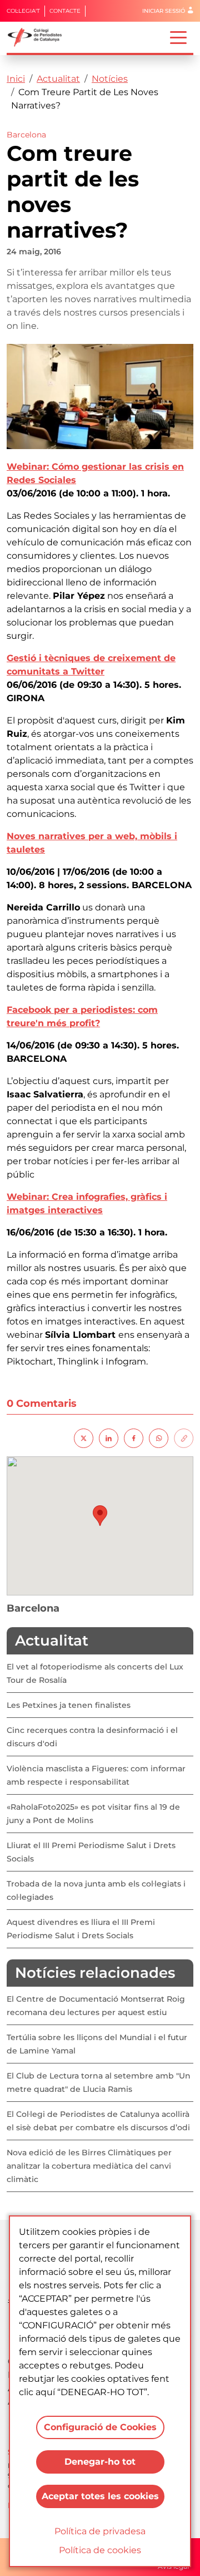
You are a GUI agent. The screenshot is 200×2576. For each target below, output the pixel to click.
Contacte (65, 11)
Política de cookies (100, 2550)
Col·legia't (23, 11)
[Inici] (39, 37)
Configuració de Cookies (100, 2427)
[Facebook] (134, 1437)
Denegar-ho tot (100, 2462)
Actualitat (58, 79)
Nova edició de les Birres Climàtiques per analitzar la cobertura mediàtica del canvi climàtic (89, 2166)
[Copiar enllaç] (184, 1437)
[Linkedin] (109, 1437)
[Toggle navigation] (178, 37)
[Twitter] (84, 1437)
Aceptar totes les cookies (100, 2496)
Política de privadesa (100, 2531)
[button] (100, 1516)
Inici (16, 79)
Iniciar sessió (164, 11)
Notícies (110, 79)
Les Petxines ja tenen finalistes (69, 1705)
